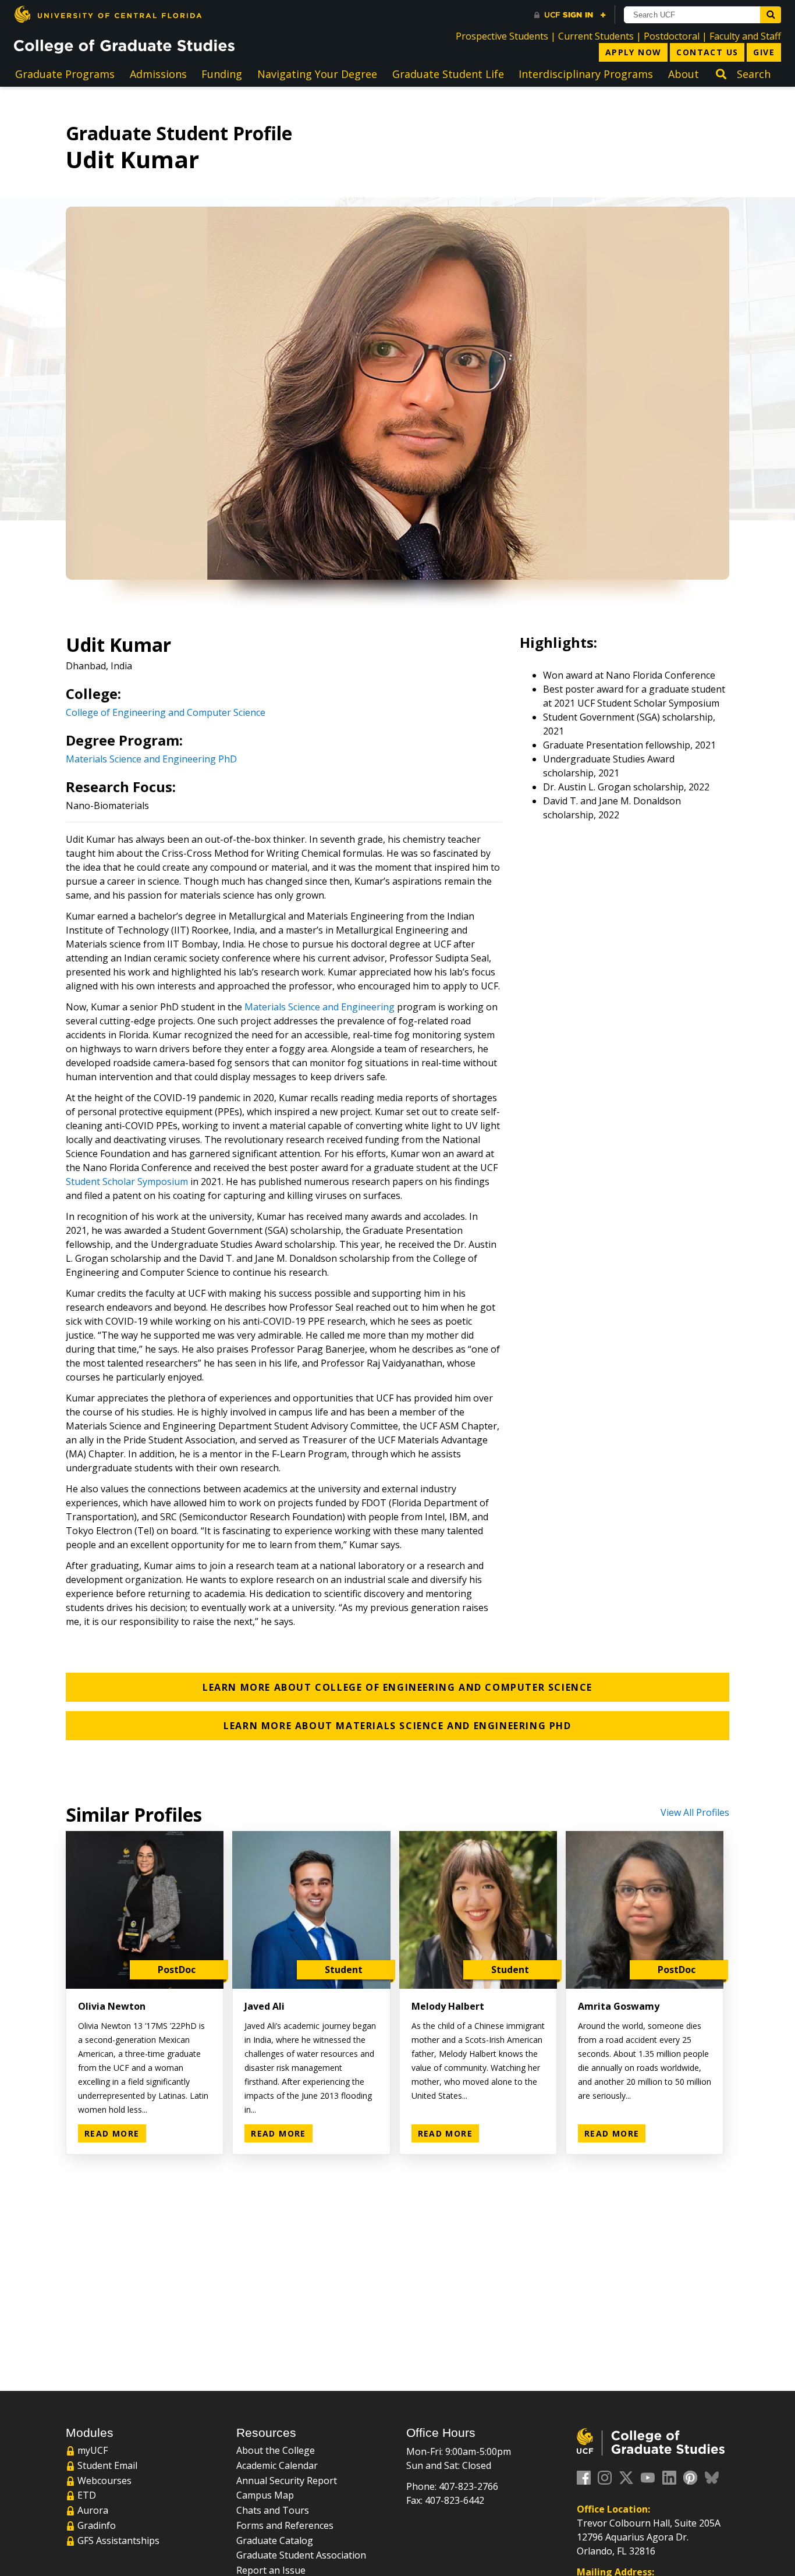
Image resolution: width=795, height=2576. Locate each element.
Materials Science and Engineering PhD (151, 759)
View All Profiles (695, 1812)
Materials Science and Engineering (320, 1007)
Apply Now (633, 52)
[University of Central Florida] (108, 14)
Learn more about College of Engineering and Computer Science (397, 1687)
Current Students (596, 36)
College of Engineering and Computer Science (166, 712)
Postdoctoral (672, 36)
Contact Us (707, 52)
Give (764, 52)
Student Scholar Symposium (127, 1181)
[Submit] (771, 15)
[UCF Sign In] (570, 15)
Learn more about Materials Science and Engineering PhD (397, 1726)
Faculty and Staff (745, 36)
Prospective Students (502, 36)
